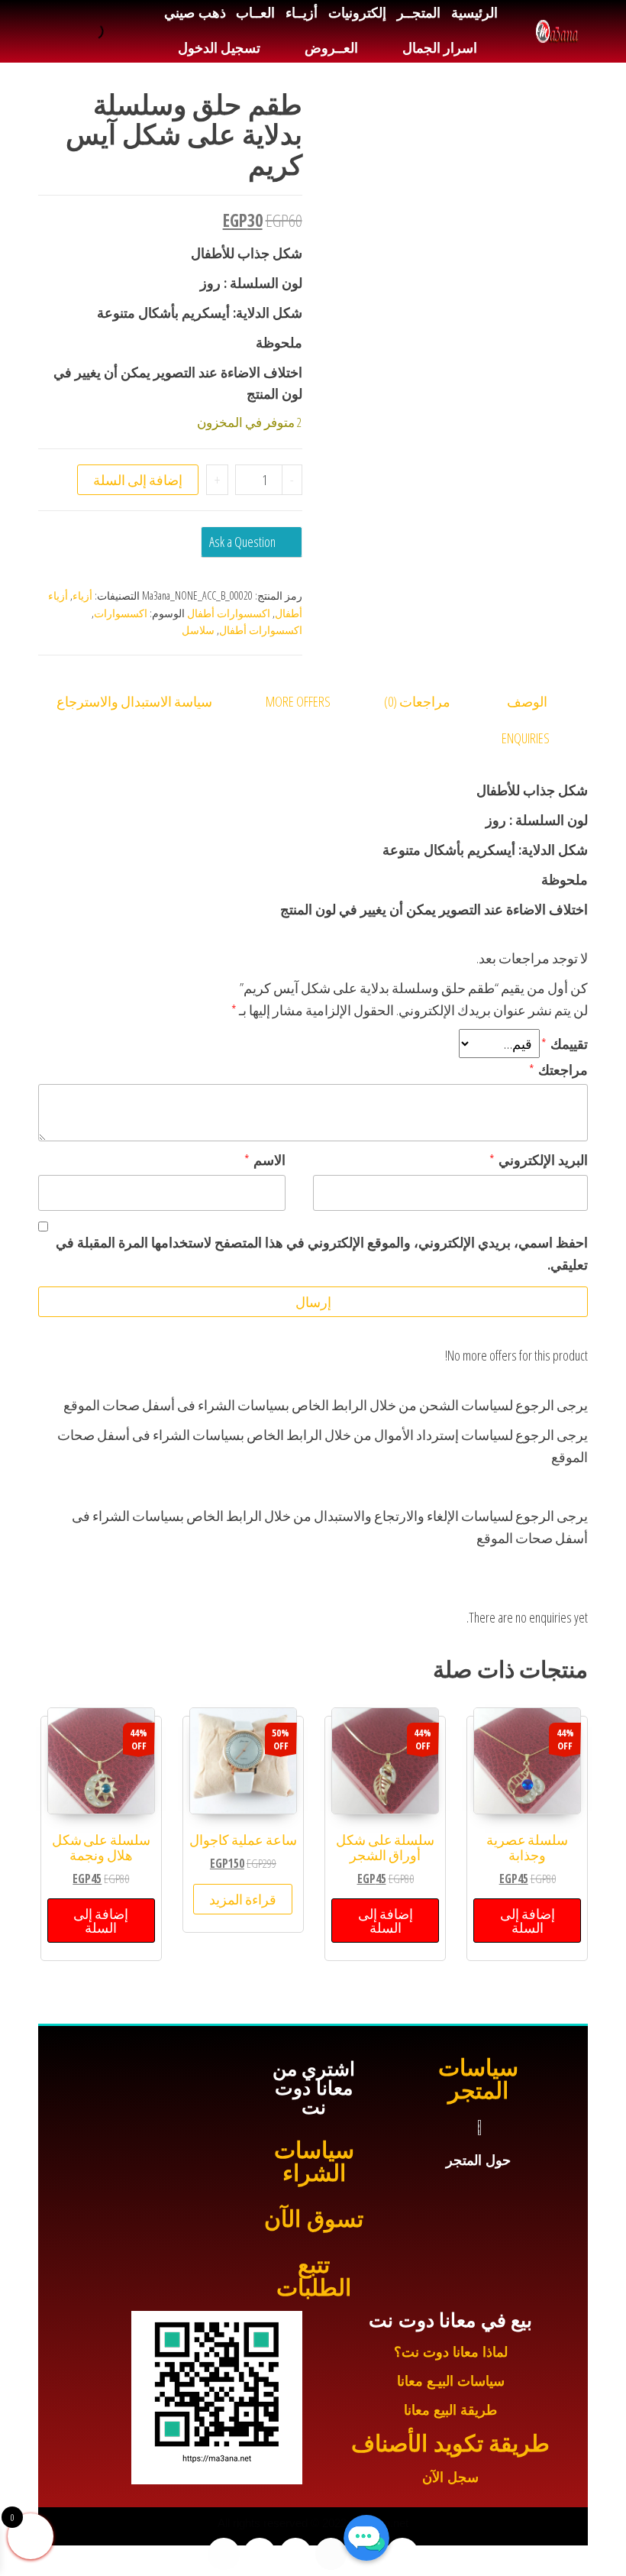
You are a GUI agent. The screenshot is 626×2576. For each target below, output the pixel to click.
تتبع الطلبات (314, 2276)
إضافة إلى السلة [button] (528, 1921)
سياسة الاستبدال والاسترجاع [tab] (134, 701)
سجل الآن (450, 2477)
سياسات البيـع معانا (451, 2381)
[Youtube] (331, 2554)
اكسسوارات (121, 613)
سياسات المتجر (478, 2079)
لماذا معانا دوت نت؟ (451, 2352)
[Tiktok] (260, 2554)
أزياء (82, 595)
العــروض (331, 48)
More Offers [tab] (298, 701)
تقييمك (565, 1044)
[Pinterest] (224, 2554)
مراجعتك (558, 1070)
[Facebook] (402, 2554)
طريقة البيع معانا (450, 2410)
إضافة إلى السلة (138, 480)
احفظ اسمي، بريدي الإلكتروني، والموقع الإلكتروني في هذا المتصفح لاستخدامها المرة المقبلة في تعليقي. (322, 1253)
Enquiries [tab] (526, 738)
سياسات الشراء (314, 2162)
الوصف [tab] (527, 701)
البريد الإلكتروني (539, 1160)
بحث (114, 31)
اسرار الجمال (440, 48)
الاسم (265, 1160)
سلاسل (198, 630)
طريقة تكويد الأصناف (450, 2443)
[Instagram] (295, 2554)
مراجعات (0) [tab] (417, 701)
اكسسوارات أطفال (229, 613)
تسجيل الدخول (219, 48)
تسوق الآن (313, 2219)
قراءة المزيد (243, 1899)
